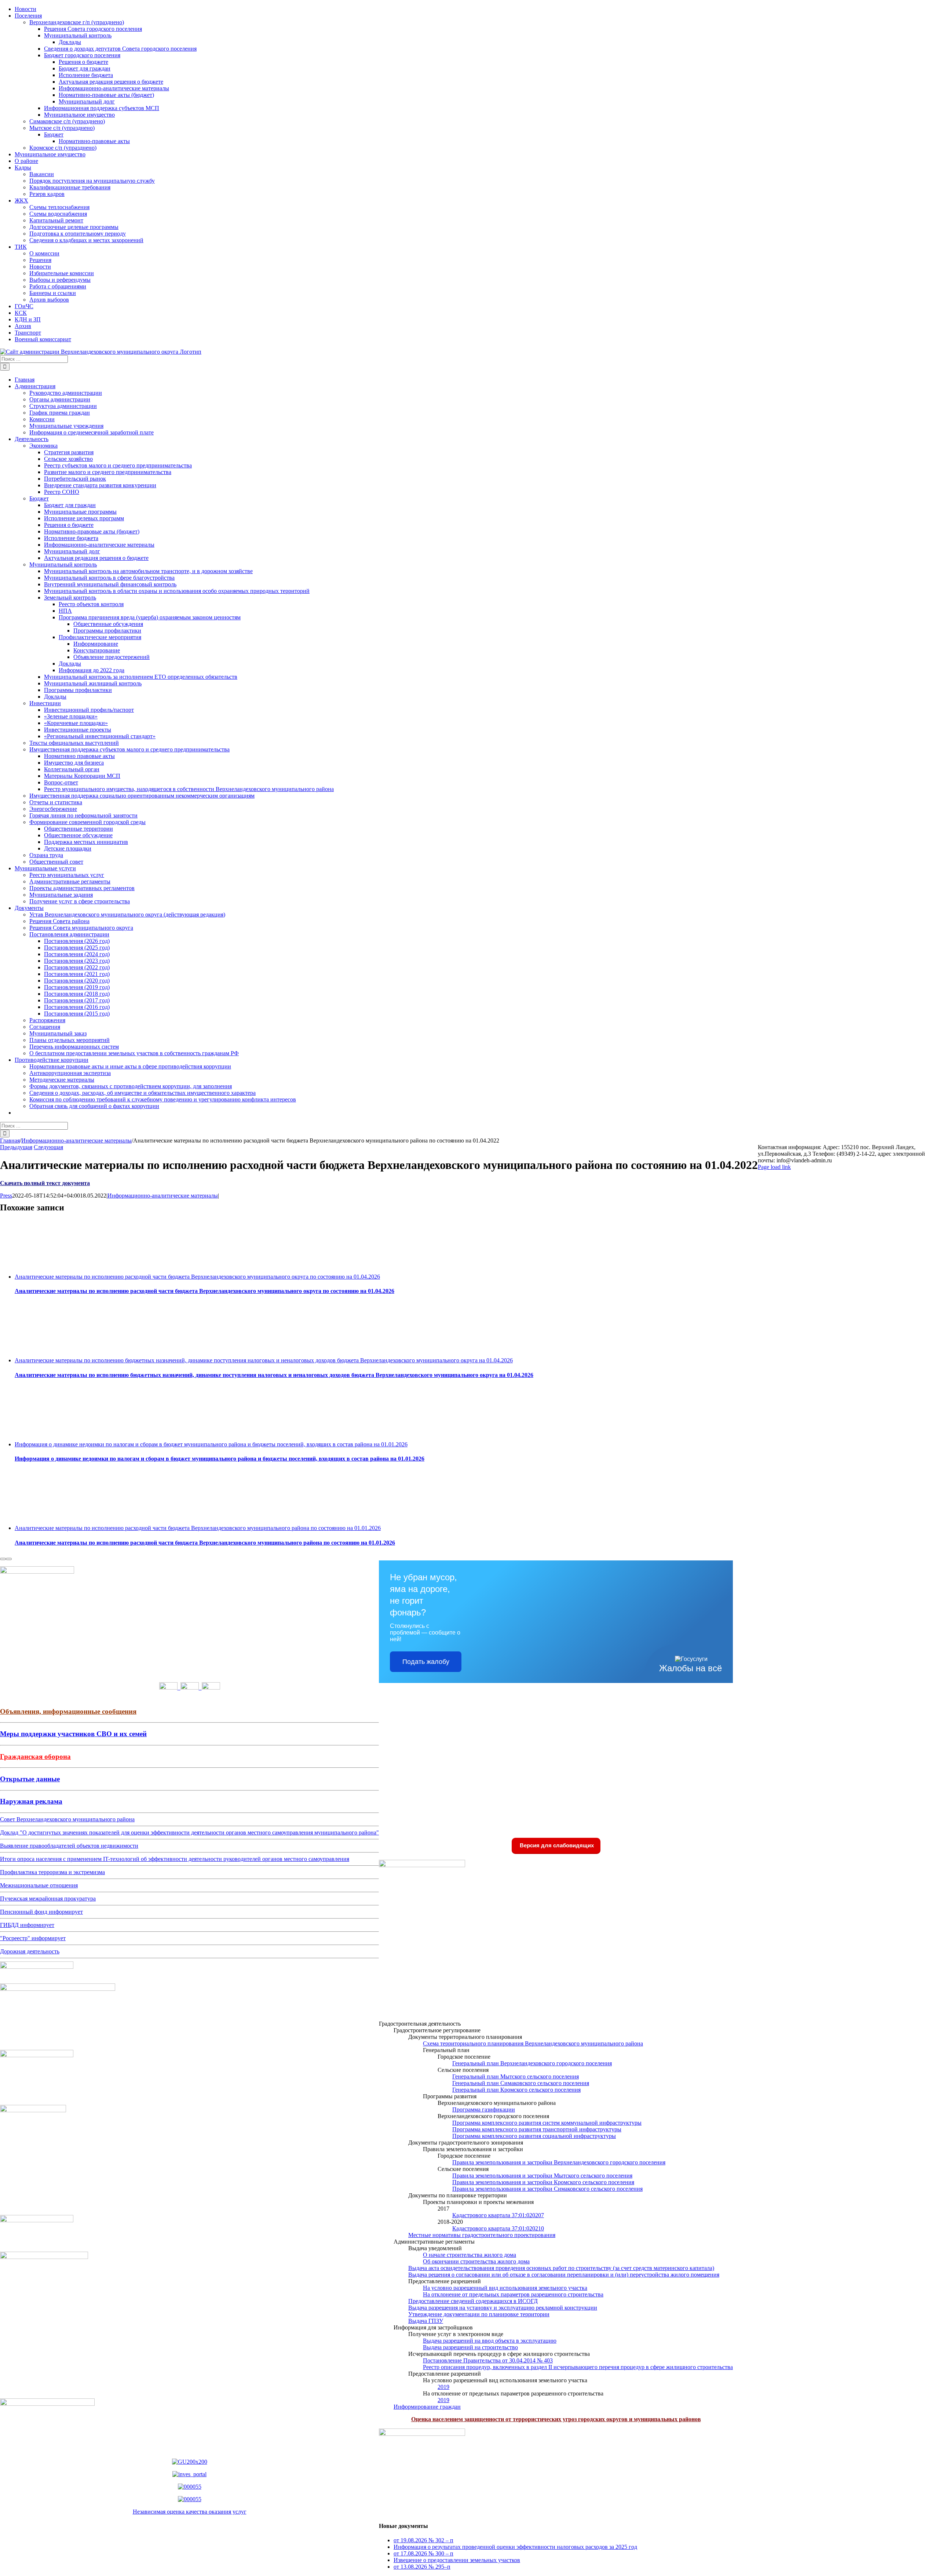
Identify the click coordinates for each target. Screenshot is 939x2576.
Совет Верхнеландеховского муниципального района (67, 1819)
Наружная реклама (31, 1801)
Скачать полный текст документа (45, 1183)
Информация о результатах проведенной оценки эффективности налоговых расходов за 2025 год (515, 2547)
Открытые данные (30, 1779)
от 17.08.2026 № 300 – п (423, 2553)
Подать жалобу (426, 1662)
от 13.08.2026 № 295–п (422, 2567)
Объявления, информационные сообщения (68, 1711)
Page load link (774, 1167)
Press (6, 1196)
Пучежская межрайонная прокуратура (48, 1899)
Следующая (48, 1147)
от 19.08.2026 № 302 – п (423, 2540)
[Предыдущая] (3, 1559)
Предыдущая (16, 1147)
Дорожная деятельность (30, 1951)
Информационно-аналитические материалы (163, 1196)
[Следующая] (9, 1559)
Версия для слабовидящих (556, 1845)
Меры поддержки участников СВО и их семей (73, 1734)
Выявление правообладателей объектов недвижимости (69, 1846)
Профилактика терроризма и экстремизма (52, 1872)
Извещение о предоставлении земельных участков (457, 2560)
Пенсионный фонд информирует (41, 1912)
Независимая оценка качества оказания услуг (190, 2512)
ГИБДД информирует (27, 1925)
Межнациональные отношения (39, 1885)
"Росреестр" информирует (33, 1938)
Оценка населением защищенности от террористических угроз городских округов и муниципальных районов (556, 2419)
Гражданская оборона (35, 1757)
